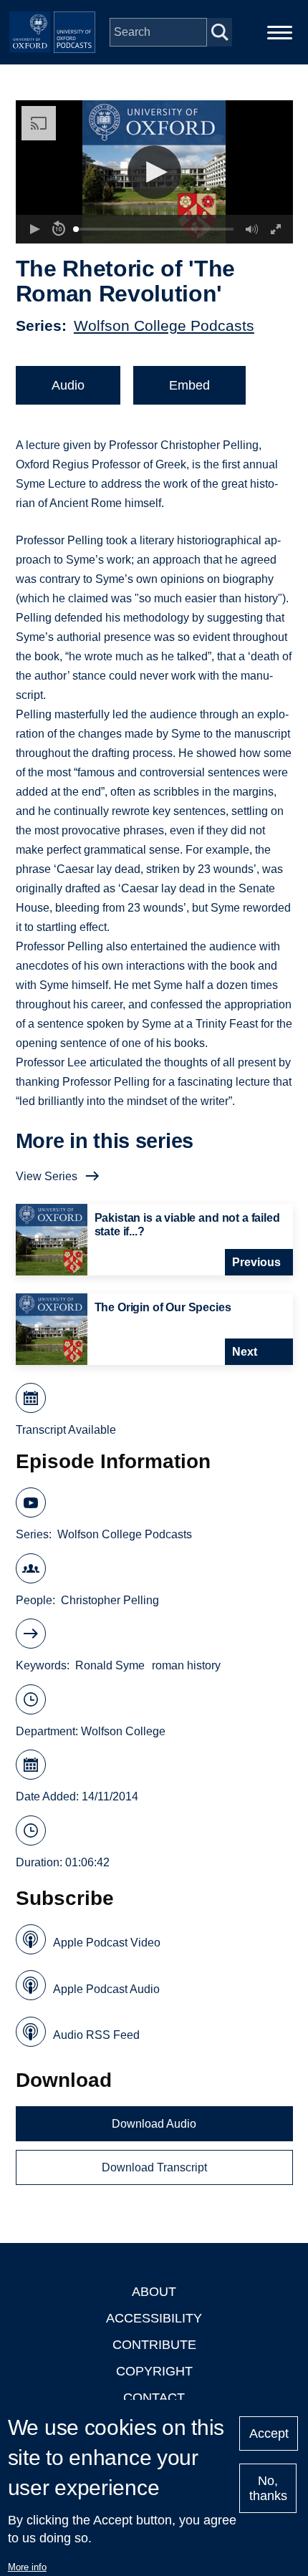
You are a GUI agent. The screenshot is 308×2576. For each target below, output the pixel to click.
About (154, 2292)
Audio (68, 385)
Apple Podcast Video (107, 1943)
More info (27, 2567)
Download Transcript (154, 2167)
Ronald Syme (110, 1665)
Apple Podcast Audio (106, 1989)
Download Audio (154, 2124)
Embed (189, 385)
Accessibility (154, 2318)
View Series (47, 1176)
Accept (269, 2433)
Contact (154, 2398)
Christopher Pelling (110, 1600)
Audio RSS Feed (96, 2035)
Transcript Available (66, 1430)
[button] (154, 172)
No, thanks (268, 2488)
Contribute (154, 2345)
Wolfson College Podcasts (164, 325)
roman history (186, 1665)
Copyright (154, 2371)
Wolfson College (123, 1731)
